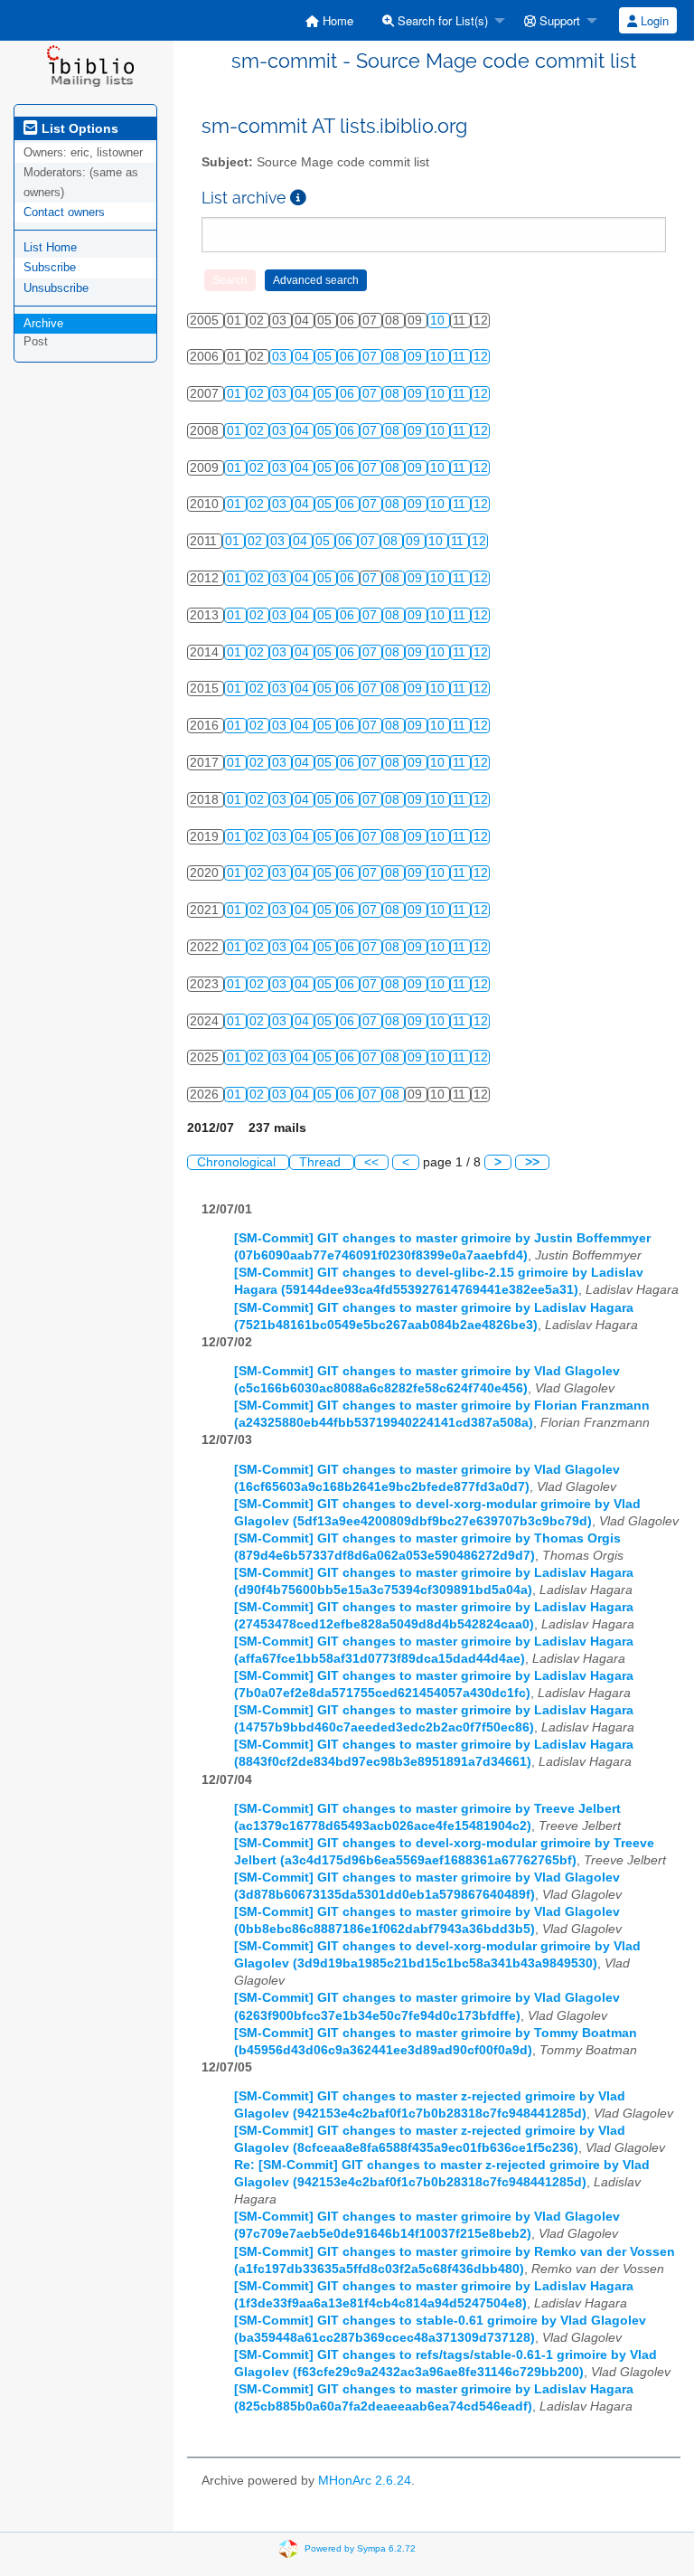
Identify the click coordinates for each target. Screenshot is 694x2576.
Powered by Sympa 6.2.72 (360, 2548)
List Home (50, 247)
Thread (322, 1162)
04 (304, 357)
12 (481, 357)
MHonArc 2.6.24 (365, 2481)
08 (394, 357)
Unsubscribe (56, 288)
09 (417, 357)
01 (236, 394)
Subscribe (50, 267)
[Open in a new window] (298, 198)
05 (326, 357)
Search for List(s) (441, 20)
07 (371, 357)
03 (281, 357)
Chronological (238, 1162)
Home (336, 20)
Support (558, 20)
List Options (78, 128)
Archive (43, 323)
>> (532, 1162)
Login (653, 20)
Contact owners (64, 212)
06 (349, 357)
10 (439, 321)
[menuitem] (329, 20)
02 (258, 394)
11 (461, 357)
